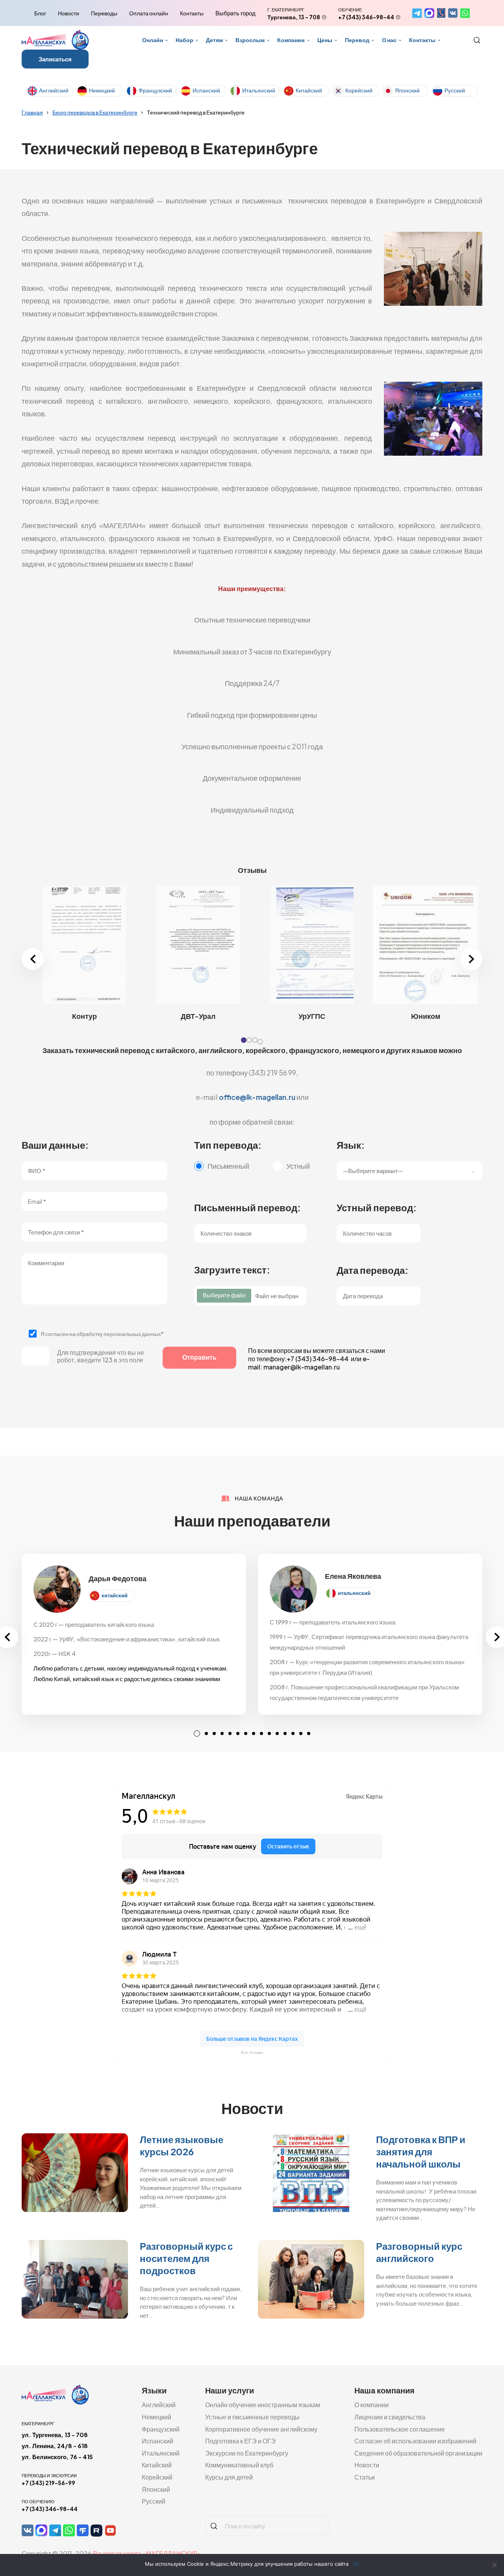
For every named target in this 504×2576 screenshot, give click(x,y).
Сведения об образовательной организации (418, 2453)
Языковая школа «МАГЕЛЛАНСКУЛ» (147, 2553)
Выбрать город (235, 13)
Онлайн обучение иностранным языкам (263, 2405)
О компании (372, 2405)
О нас (389, 40)
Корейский (359, 90)
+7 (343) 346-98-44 (366, 17)
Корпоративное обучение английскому (261, 2429)
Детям (214, 40)
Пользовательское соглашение (400, 2429)
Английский (54, 90)
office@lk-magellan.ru (257, 1097)
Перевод (357, 40)
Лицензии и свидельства (390, 2417)
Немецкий (102, 90)
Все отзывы (252, 2052)
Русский (455, 90)
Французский (155, 90)
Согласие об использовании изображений (415, 2441)
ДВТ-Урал (198, 1016)
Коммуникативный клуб (239, 2465)
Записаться (55, 59)
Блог (40, 13)
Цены (325, 40)
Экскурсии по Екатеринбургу (247, 2453)
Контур (84, 1016)
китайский (115, 1595)
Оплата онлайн (149, 13)
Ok (356, 2564)
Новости (69, 13)
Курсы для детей (229, 2477)
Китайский (309, 90)
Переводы (104, 13)
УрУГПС (312, 1016)
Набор (184, 40)
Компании (291, 40)
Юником (426, 1016)
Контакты (192, 13)
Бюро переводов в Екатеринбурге (95, 112)
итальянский (354, 1593)
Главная (32, 112)
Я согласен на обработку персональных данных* (102, 1334)
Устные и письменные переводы (252, 2417)
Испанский (206, 90)
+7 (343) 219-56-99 (48, 2483)
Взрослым (250, 40)
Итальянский (259, 90)
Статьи (365, 2477)
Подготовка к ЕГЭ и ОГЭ (240, 2441)
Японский (407, 90)
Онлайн (153, 40)
